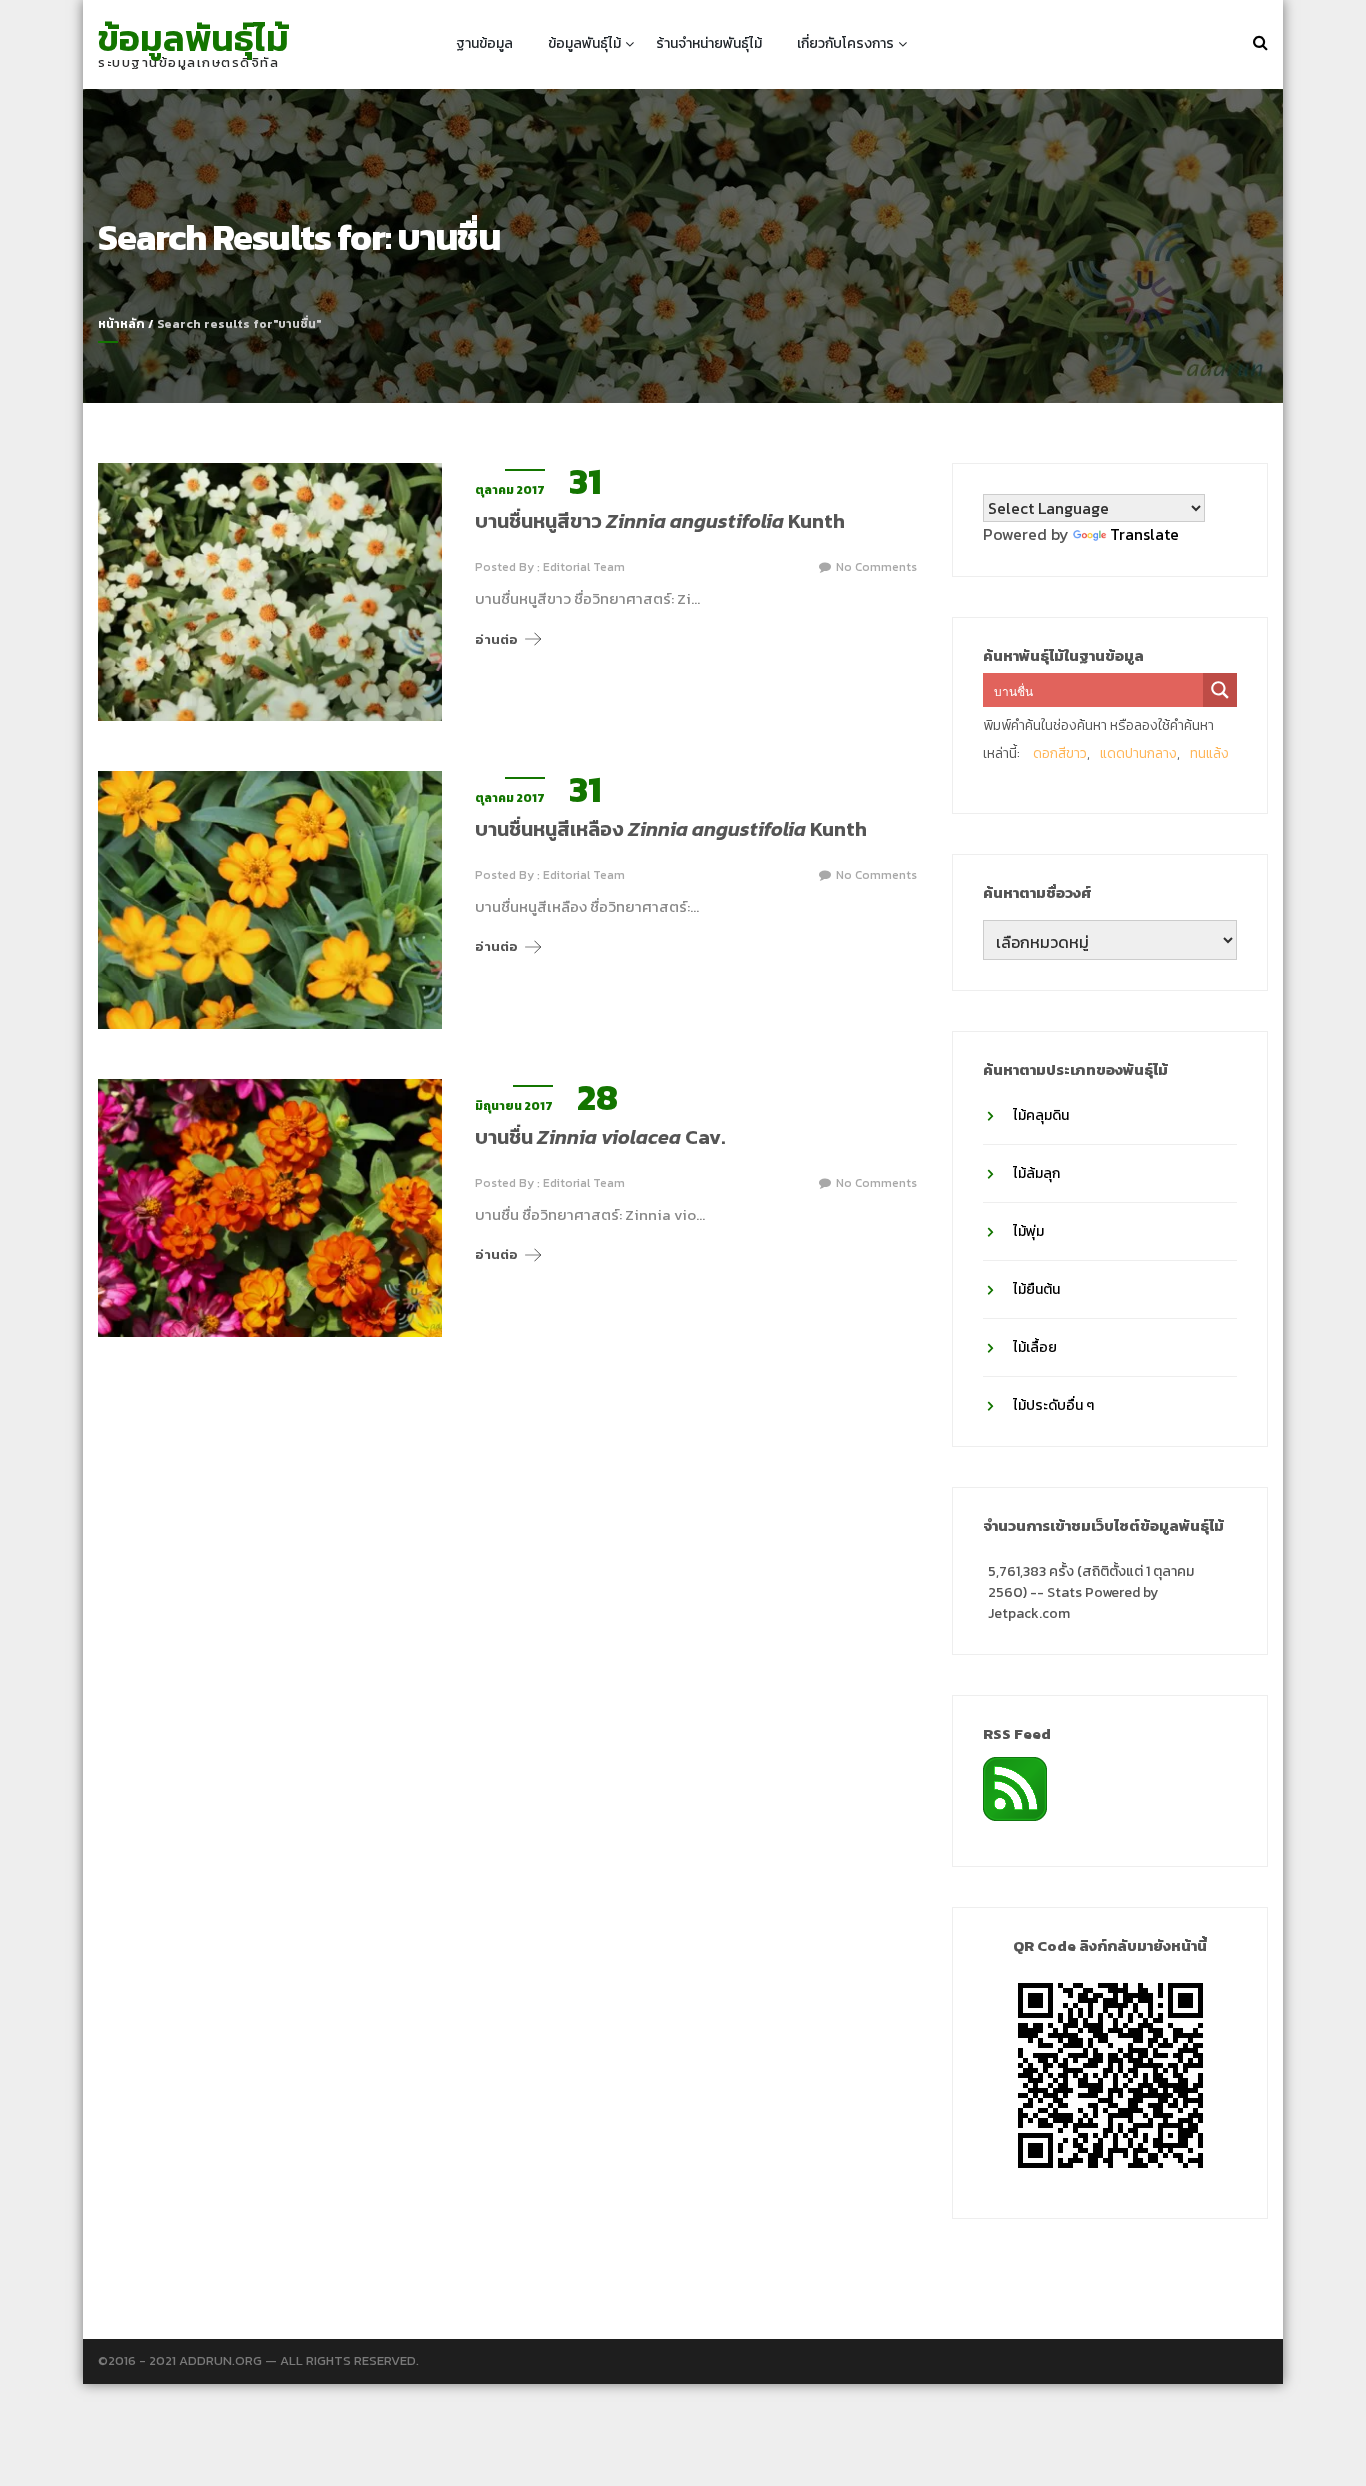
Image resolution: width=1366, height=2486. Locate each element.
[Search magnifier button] (1220, 690)
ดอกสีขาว (1060, 753)
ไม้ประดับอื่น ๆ (1053, 1405)
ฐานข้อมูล (484, 43)
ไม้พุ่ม (1028, 1231)
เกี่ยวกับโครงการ (845, 43)
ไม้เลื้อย (1035, 1347)
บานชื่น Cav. (600, 1137)
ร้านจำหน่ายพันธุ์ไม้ (709, 43)
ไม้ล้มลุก (1036, 1173)
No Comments (876, 567)
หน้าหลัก (121, 324)
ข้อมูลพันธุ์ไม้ (193, 38)
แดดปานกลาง (1138, 753)
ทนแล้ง (1209, 753)
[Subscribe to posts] (1015, 1787)
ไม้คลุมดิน (1041, 1115)
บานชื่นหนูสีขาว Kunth (660, 521)
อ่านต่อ (496, 639)
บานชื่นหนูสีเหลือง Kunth (671, 829)
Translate (1144, 534)
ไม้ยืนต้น (1036, 1289)
